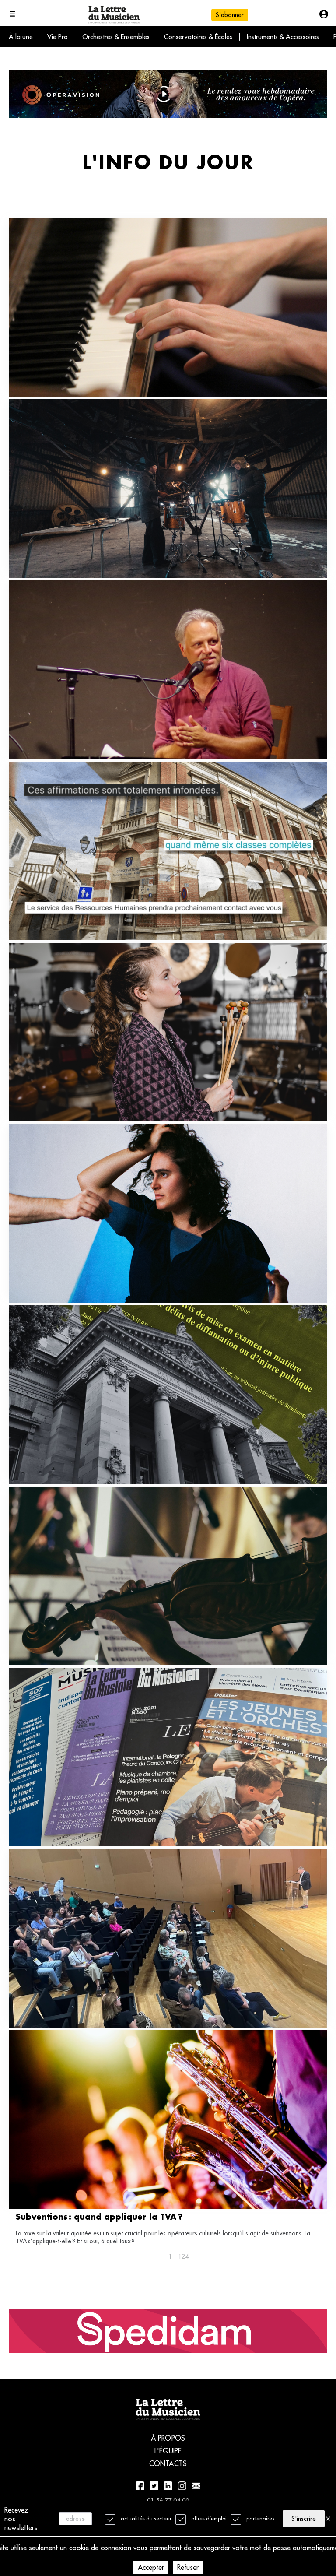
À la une (21, 37)
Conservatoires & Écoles (198, 37)
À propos (168, 2438)
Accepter (151, 2567)
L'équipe (168, 2451)
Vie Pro (58, 37)
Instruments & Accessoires (283, 37)
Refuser (188, 2567)
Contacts (168, 2464)
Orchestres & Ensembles (116, 37)
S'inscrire (304, 2519)
